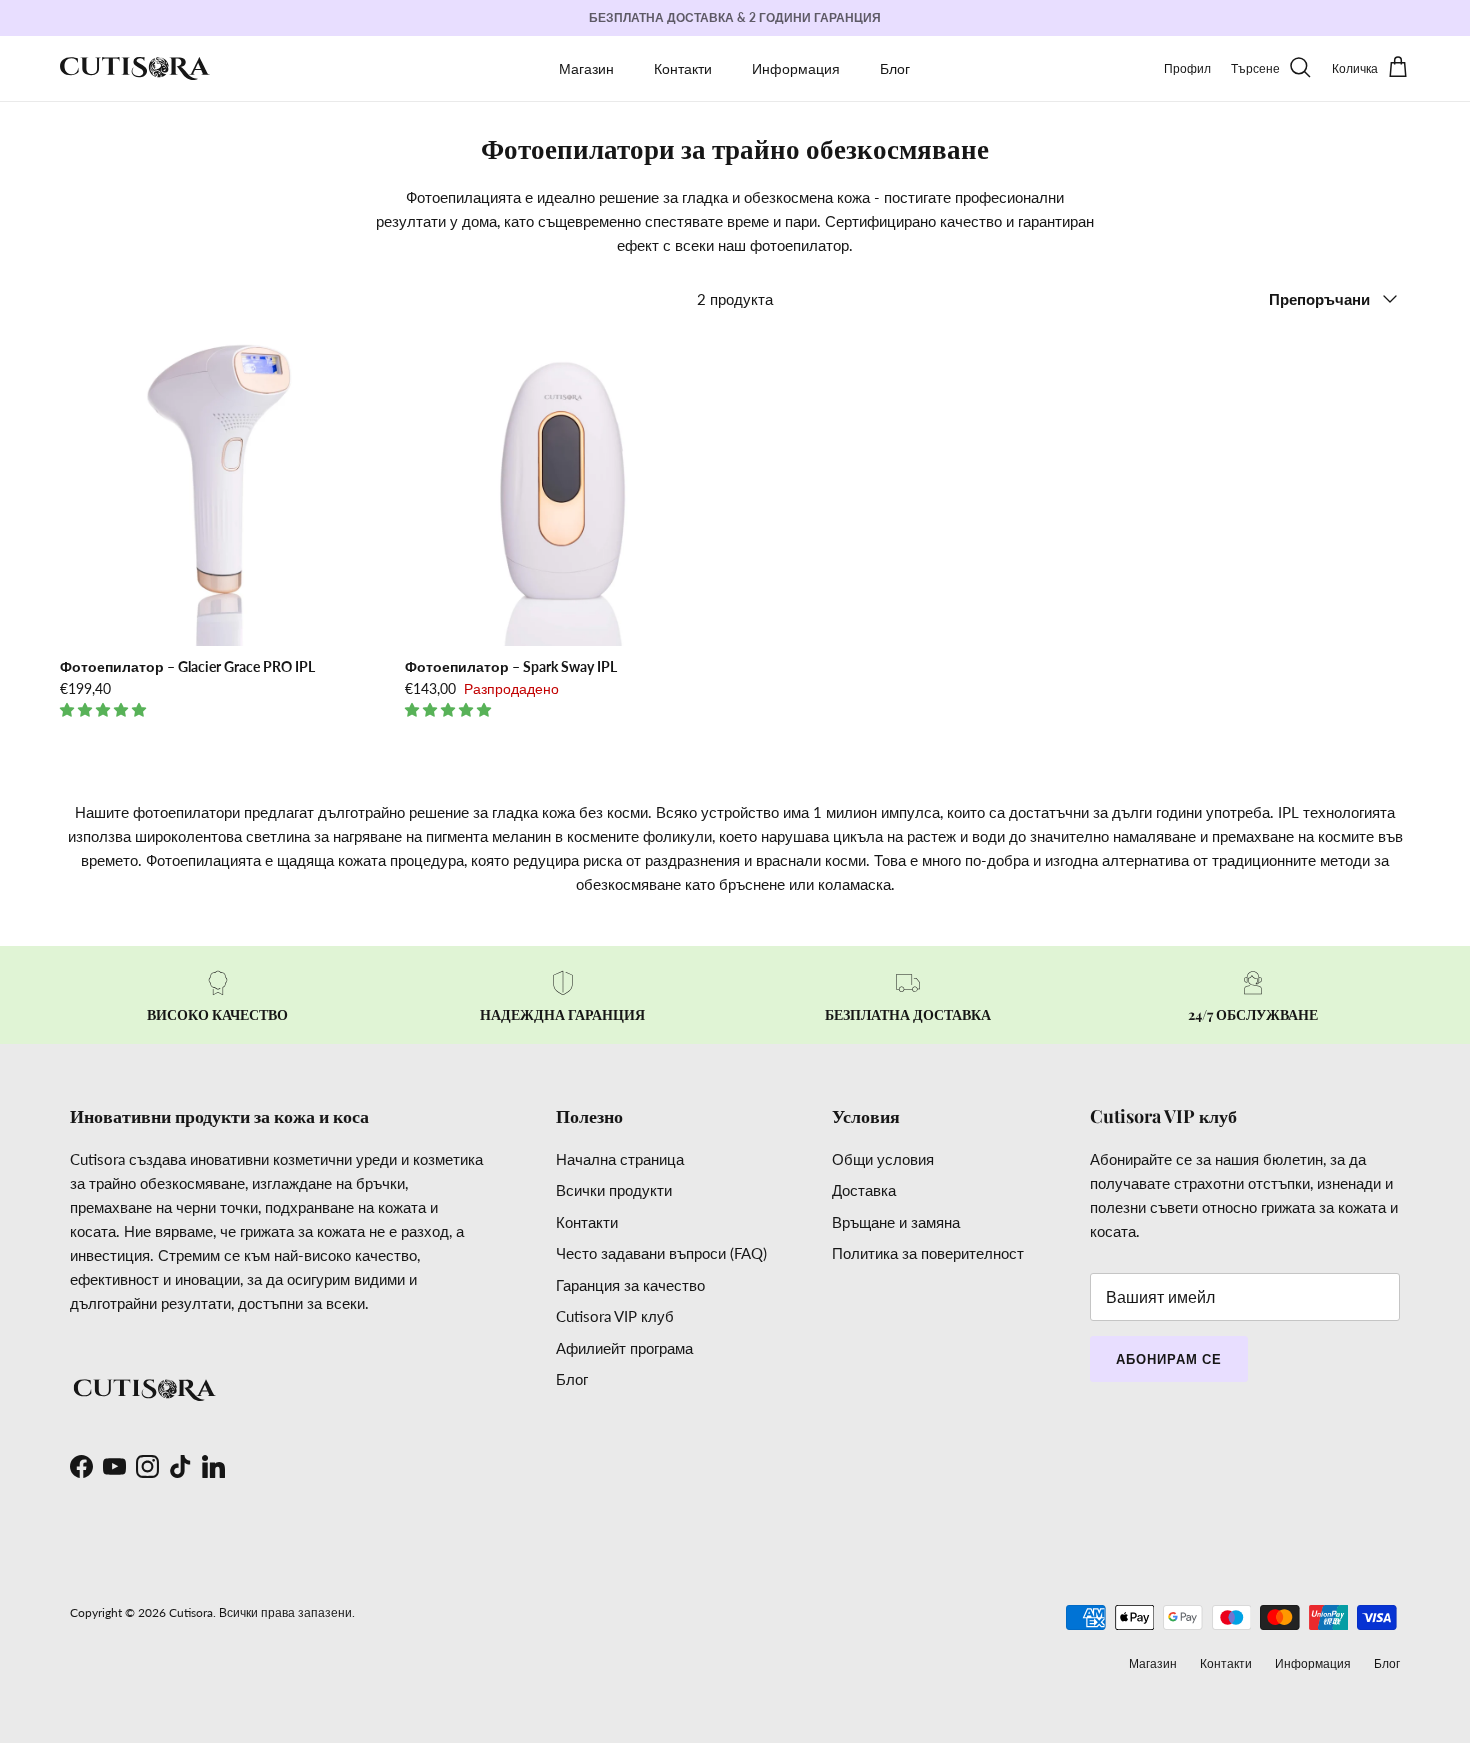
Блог (895, 68)
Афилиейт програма (624, 1348)
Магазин (586, 68)
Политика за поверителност (928, 1253)
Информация (796, 68)
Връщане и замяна (896, 1222)
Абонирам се (1169, 1359)
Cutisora (191, 1612)
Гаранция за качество (630, 1285)
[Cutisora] (135, 68)
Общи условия (883, 1159)
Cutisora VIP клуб (615, 1316)
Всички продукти (614, 1190)
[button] (105, 709)
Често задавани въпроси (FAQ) (661, 1253)
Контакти (683, 68)
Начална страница (620, 1159)
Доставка (864, 1190)
